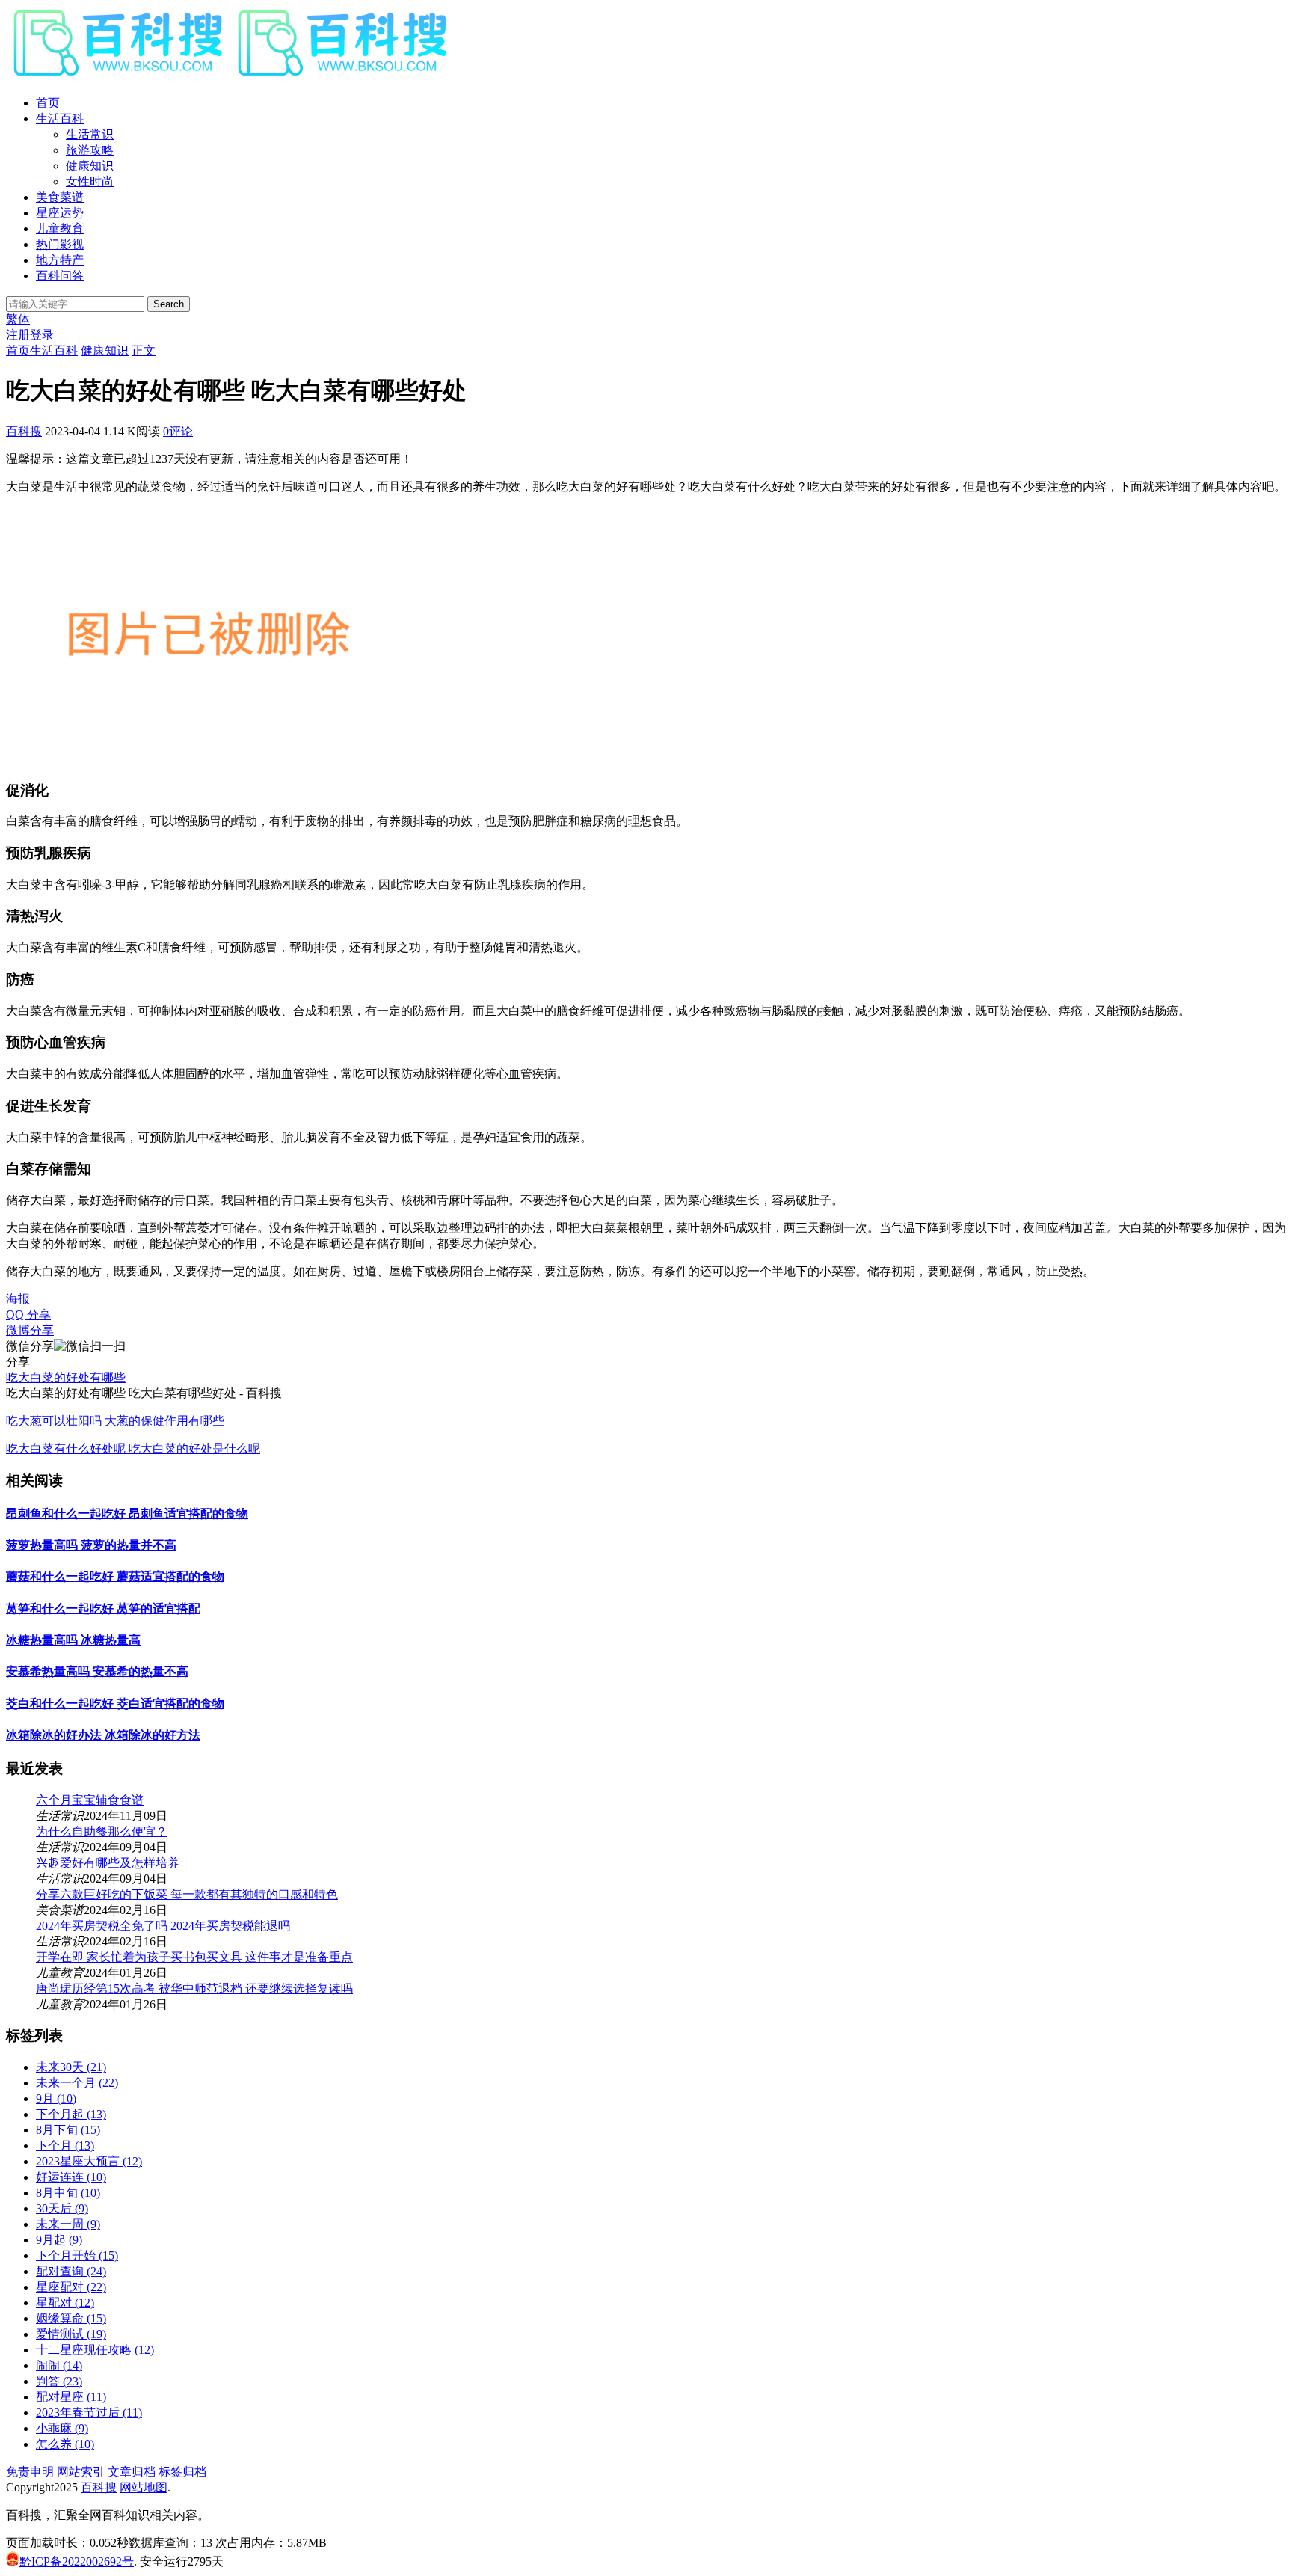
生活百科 (60, 119)
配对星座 (71, 2397)
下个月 (65, 2146)
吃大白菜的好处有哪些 (66, 1377)
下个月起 (71, 2114)
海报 (18, 1299)
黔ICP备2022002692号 (77, 2561)
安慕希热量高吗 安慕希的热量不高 (97, 1671)
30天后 (62, 2208)
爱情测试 (71, 2334)
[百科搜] (230, 77)
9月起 (59, 2240)
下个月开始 (77, 2255)
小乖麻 (62, 2428)
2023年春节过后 (89, 2413)
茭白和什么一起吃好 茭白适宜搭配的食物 (115, 1703)
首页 (48, 103)
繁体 (18, 319)
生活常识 (90, 134)
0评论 (178, 431)
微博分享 (30, 1330)
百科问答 (60, 276)
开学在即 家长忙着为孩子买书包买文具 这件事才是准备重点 (194, 1957)
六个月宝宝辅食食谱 (90, 1800)
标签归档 (182, 2472)
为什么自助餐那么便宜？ (102, 1831)
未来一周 (68, 2224)
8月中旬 (68, 2193)
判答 (59, 2381)
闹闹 (59, 2365)
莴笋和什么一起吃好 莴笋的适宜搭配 (103, 1609)
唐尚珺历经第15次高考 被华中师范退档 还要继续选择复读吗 (194, 1988)
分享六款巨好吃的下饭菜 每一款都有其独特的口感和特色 (187, 1894)
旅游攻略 (90, 150)
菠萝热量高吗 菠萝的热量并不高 (91, 1545)
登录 (42, 335)
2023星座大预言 (89, 2161)
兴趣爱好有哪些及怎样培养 (108, 1863)
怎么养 (65, 2444)
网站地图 (144, 2487)
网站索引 (81, 2472)
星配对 (65, 2303)
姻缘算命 (71, 2318)
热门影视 (60, 244)
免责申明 (30, 2472)
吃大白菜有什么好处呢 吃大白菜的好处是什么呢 (133, 1448)
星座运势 (60, 213)
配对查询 (71, 2271)
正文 (144, 350)
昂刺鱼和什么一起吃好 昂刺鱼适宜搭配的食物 (127, 1514)
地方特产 (60, 260)
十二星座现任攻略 (95, 2350)
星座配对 (71, 2287)
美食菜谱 (60, 197)
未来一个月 (77, 2083)
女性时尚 (90, 181)
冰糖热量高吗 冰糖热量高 (73, 1640)
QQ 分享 (28, 1315)
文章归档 (132, 2472)
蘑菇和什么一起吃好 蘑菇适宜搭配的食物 (115, 1576)
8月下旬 (68, 2130)
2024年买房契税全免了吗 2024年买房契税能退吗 (163, 1926)
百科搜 (24, 431)
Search (169, 304)
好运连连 (71, 2177)
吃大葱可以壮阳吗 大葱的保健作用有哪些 (115, 1421)
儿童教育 (60, 229)
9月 (56, 2098)
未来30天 (71, 2067)
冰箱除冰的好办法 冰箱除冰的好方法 (103, 1735)
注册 (18, 335)
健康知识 (90, 166)
